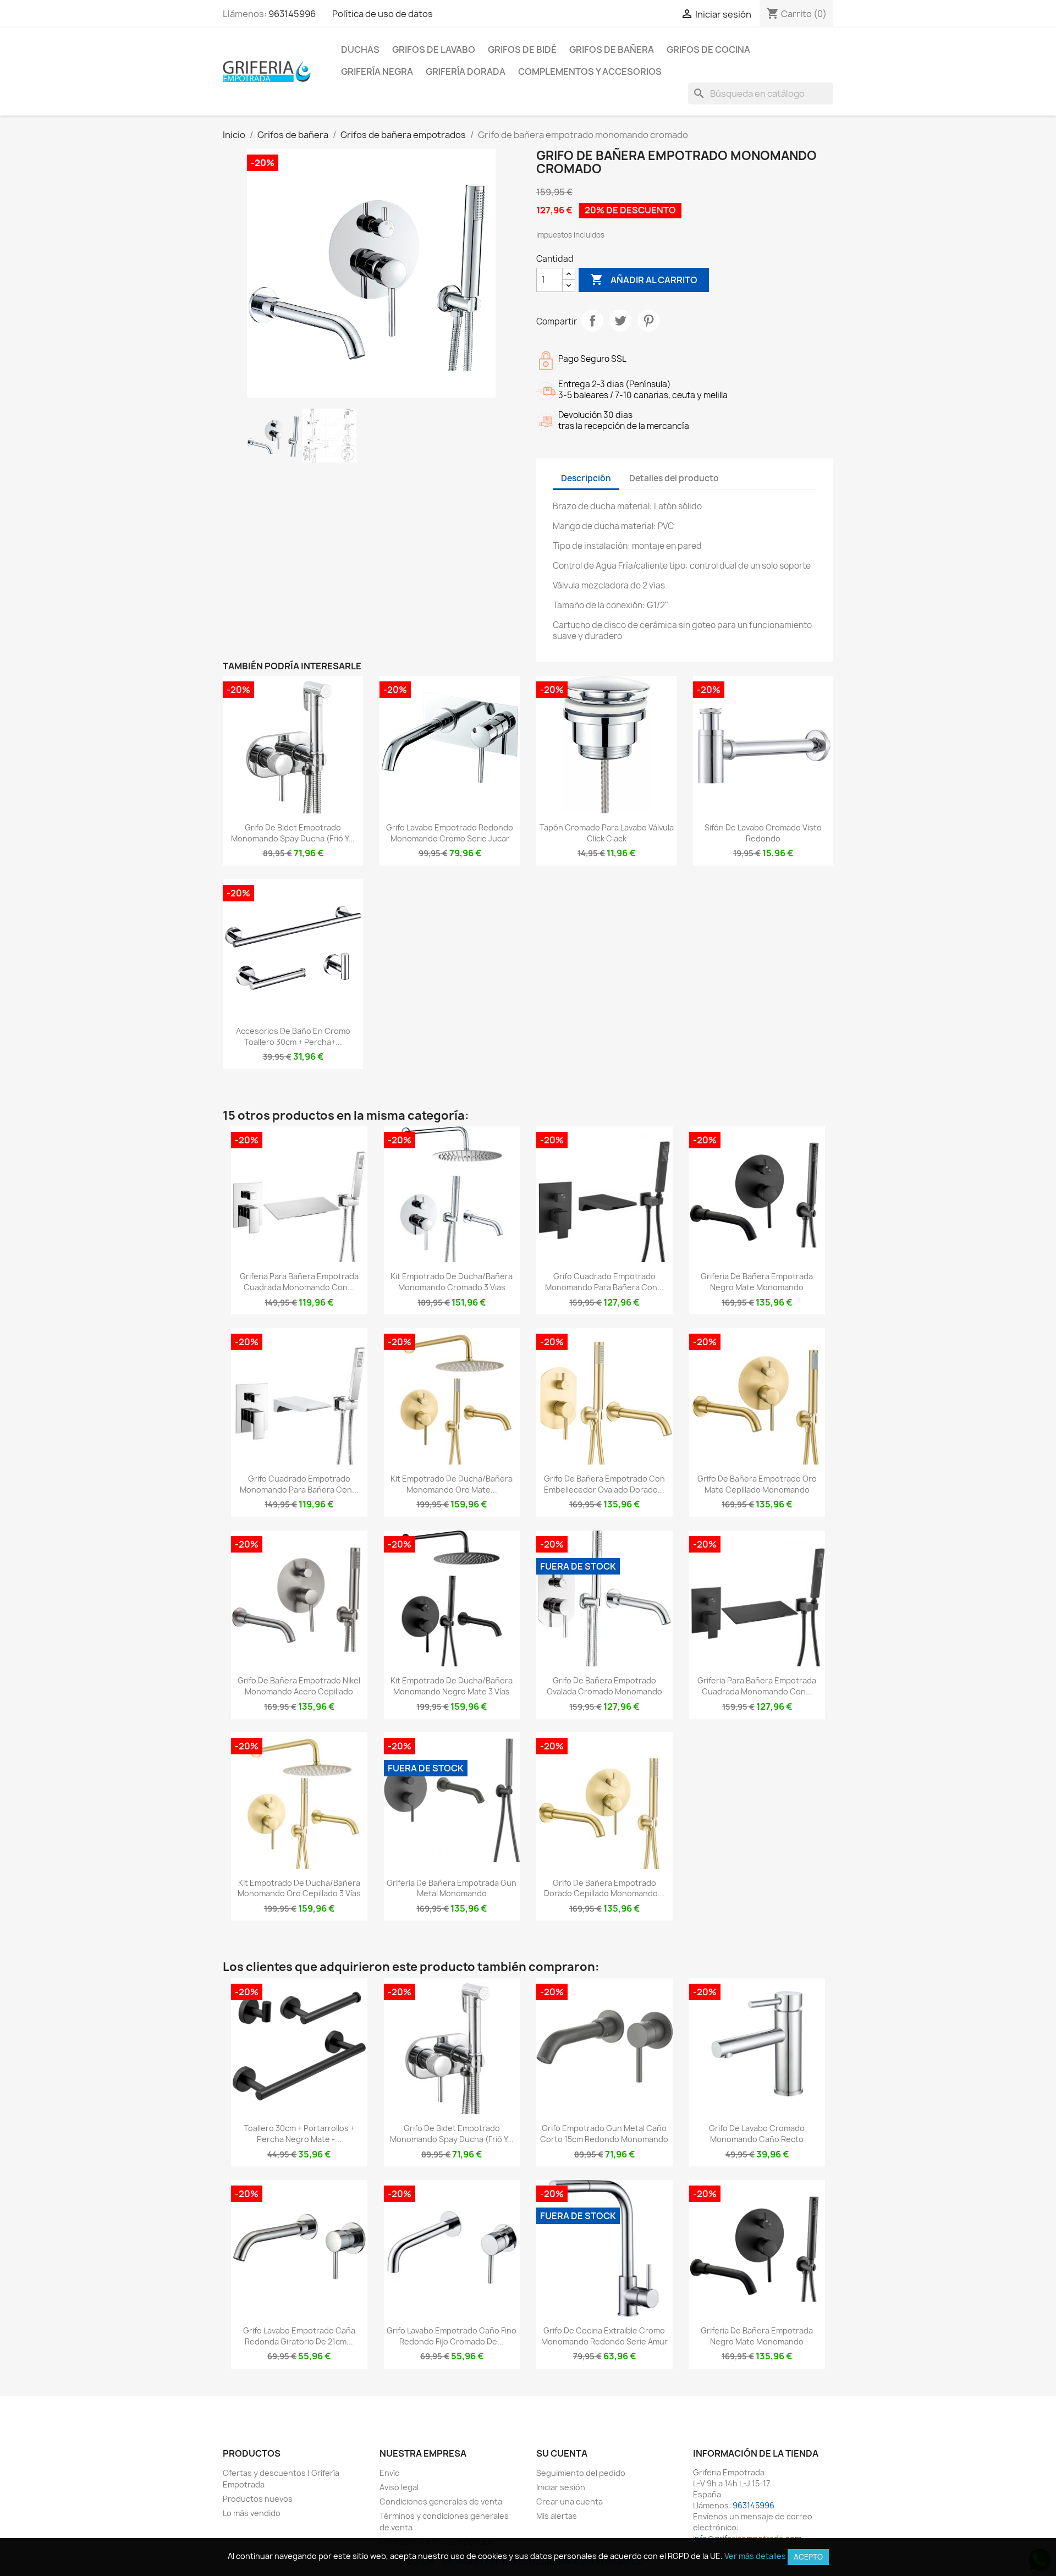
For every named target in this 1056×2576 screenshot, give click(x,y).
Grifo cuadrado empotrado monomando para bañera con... (604, 1282)
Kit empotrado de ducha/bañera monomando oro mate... (452, 1484)
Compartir (592, 321)
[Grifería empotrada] (267, 71)
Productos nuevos (258, 2499)
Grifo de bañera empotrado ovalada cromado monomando (604, 1686)
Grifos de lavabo (434, 49)
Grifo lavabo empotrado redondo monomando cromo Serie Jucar (450, 833)
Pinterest (648, 321)
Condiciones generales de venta (441, 2501)
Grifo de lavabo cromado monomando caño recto (757, 2134)
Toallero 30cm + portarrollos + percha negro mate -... (299, 2134)
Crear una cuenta (570, 2501)
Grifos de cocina (708, 49)
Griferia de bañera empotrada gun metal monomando (452, 1888)
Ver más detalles (755, 2556)
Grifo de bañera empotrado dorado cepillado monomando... (604, 1888)
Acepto (808, 2557)
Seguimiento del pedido (581, 2473)
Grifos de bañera (612, 49)
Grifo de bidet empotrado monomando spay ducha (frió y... (293, 833)
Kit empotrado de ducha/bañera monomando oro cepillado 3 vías (299, 1888)
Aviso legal (399, 2487)
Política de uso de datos (383, 14)
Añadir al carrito (644, 279)
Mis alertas (557, 2516)
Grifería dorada (466, 71)
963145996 (292, 14)
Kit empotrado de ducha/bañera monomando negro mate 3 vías (452, 1686)
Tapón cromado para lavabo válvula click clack (607, 833)
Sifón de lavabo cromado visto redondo (763, 833)
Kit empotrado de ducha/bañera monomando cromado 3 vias (452, 1282)
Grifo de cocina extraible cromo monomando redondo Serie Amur (604, 2336)
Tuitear (620, 321)
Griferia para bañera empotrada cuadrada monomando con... (299, 1282)
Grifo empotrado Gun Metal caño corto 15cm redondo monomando (604, 2134)
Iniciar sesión (561, 2487)
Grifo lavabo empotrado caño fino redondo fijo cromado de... (452, 2336)
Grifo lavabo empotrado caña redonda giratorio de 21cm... (299, 2336)
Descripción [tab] (586, 478)
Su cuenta (562, 2453)
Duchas (360, 49)
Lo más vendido (252, 2513)
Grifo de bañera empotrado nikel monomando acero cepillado (299, 1686)
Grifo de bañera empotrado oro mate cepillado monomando (757, 1484)
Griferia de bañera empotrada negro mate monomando (757, 1282)
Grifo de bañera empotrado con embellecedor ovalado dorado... (604, 1484)
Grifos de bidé (522, 49)
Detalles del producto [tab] (674, 478)
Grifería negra (377, 71)
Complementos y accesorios (590, 71)
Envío (390, 2473)
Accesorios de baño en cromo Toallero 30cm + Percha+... (293, 1036)
